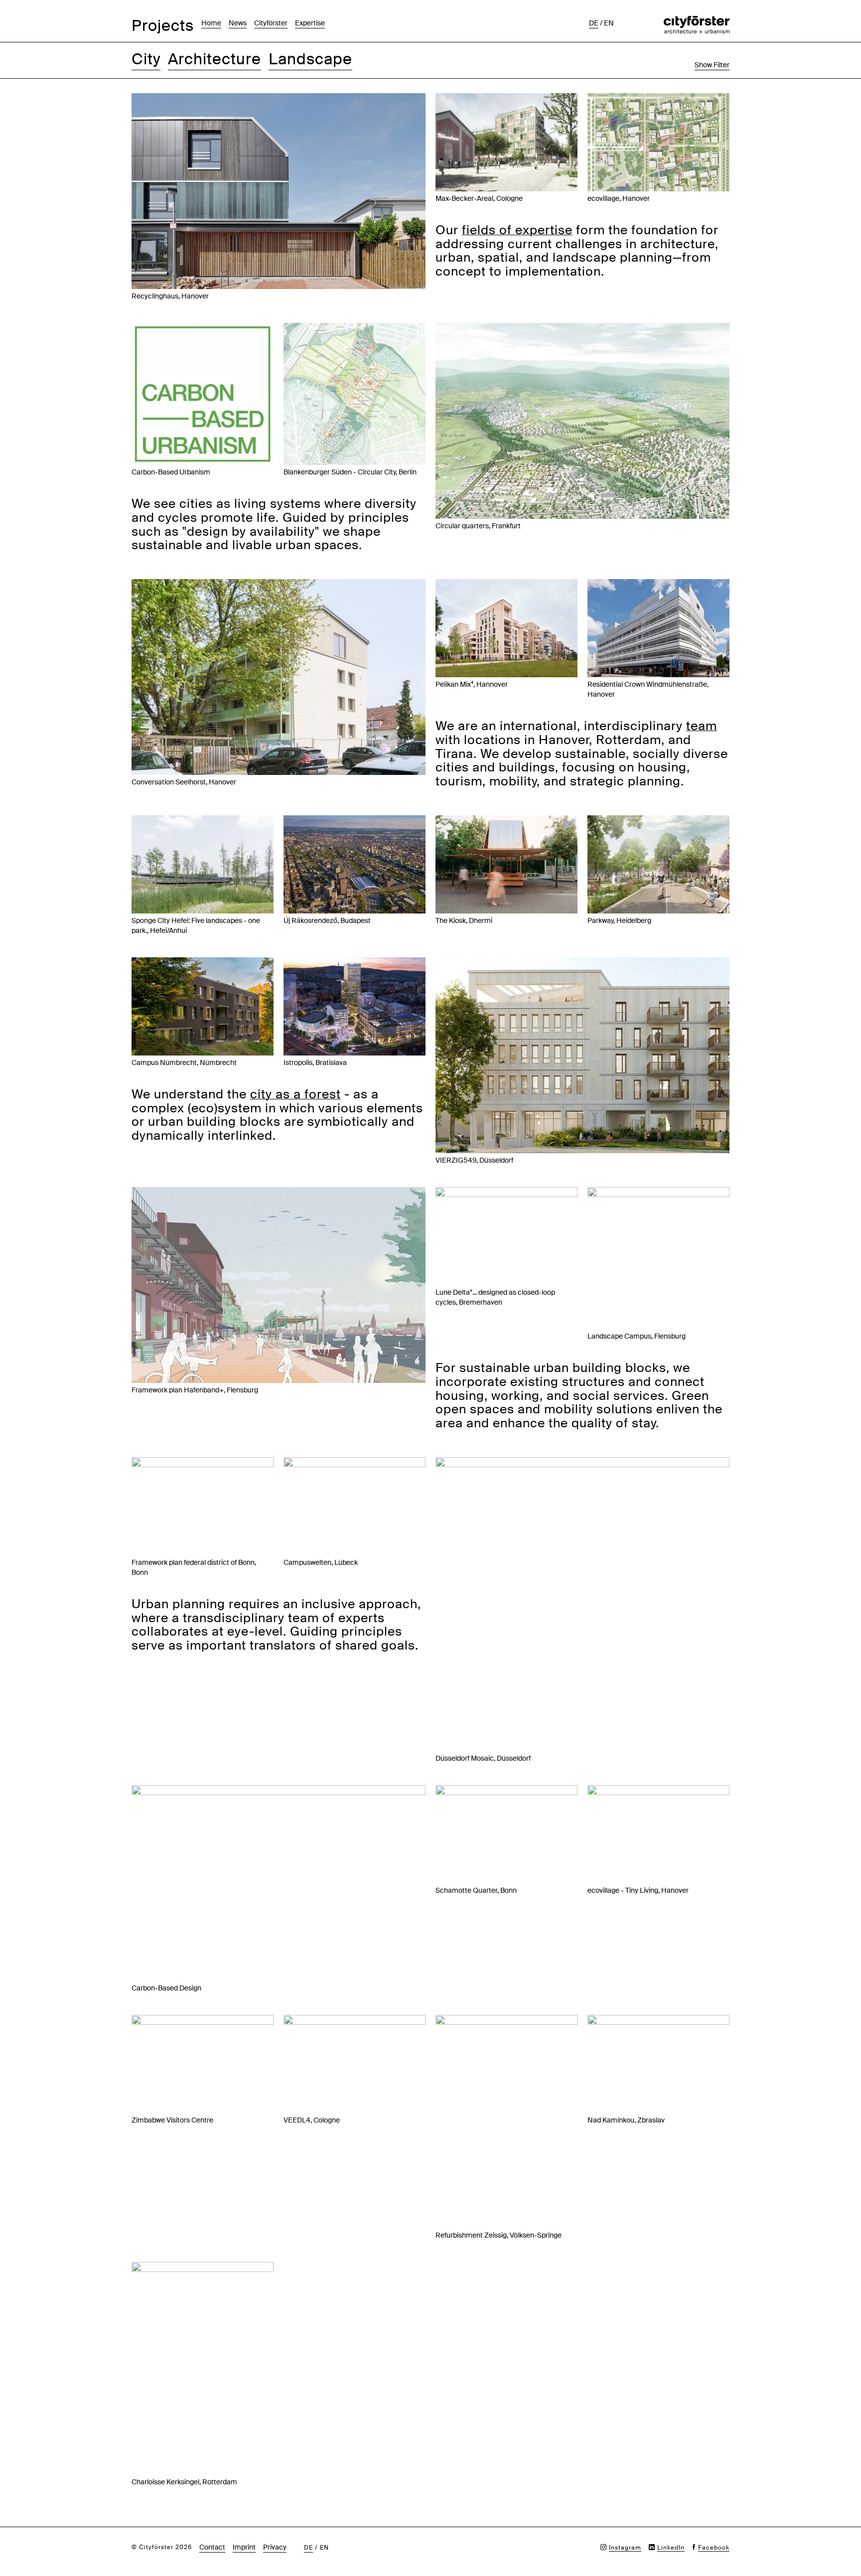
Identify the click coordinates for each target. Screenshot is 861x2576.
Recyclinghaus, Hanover (170, 296)
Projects (163, 26)
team (702, 726)
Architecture (215, 59)
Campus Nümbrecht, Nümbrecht (184, 1062)
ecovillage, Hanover (619, 198)
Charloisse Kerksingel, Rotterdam (184, 2482)
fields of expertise (517, 230)
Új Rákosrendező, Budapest (327, 920)
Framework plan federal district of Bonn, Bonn (194, 1567)
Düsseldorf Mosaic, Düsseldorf (483, 1758)
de (594, 23)
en (609, 23)
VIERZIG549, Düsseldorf (474, 1160)
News (238, 23)
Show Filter (712, 65)
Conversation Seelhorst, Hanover (184, 782)
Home (211, 23)
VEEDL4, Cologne (312, 2120)
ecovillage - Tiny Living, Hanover (638, 1890)
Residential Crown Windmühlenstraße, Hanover (648, 689)
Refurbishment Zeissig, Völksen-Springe (499, 2235)
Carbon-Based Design (166, 1988)
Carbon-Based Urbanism (171, 472)
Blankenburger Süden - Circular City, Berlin (350, 472)
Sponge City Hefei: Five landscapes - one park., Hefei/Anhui (196, 925)
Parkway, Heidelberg (619, 920)
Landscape (310, 59)
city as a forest (295, 1094)
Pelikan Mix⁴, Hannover (472, 684)
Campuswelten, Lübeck (321, 1562)
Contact (212, 2547)
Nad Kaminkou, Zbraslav (626, 2120)
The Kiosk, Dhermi (464, 920)
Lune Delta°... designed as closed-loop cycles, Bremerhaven (495, 1297)
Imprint (244, 2547)
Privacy (275, 2547)
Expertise (310, 23)
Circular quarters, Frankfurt (478, 526)
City (146, 59)
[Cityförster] (697, 21)
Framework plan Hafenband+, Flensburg (195, 1390)
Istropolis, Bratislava (315, 1062)
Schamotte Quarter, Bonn (476, 1890)
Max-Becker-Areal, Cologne (479, 198)
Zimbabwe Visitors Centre (172, 2120)
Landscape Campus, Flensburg (637, 1336)
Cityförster (271, 23)
